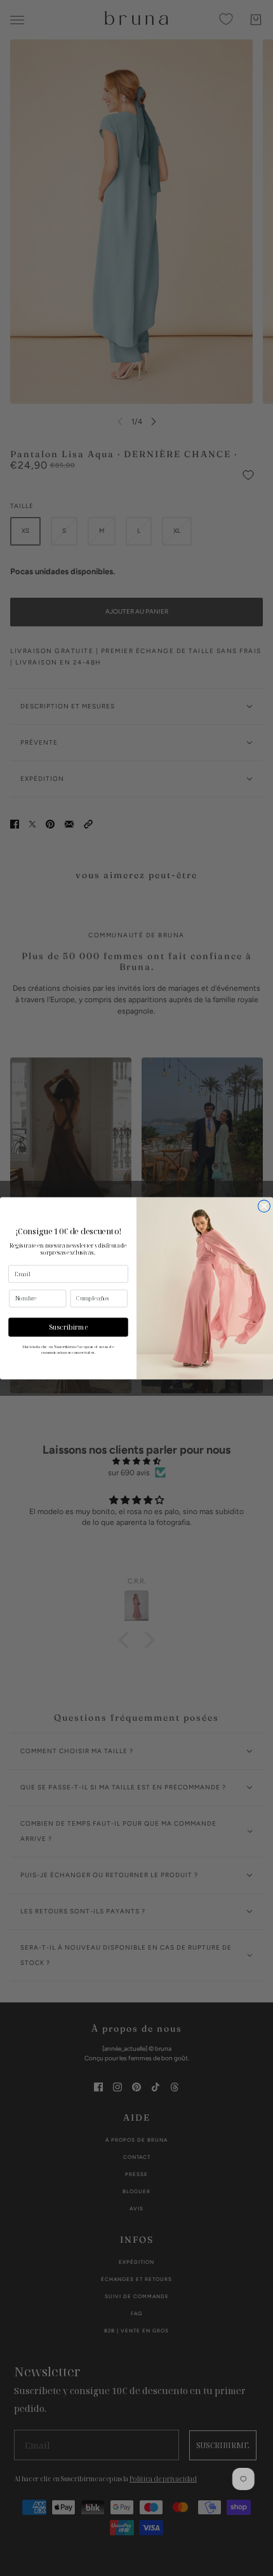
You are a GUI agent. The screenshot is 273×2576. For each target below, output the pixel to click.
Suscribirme (69, 1326)
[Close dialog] (264, 1206)
